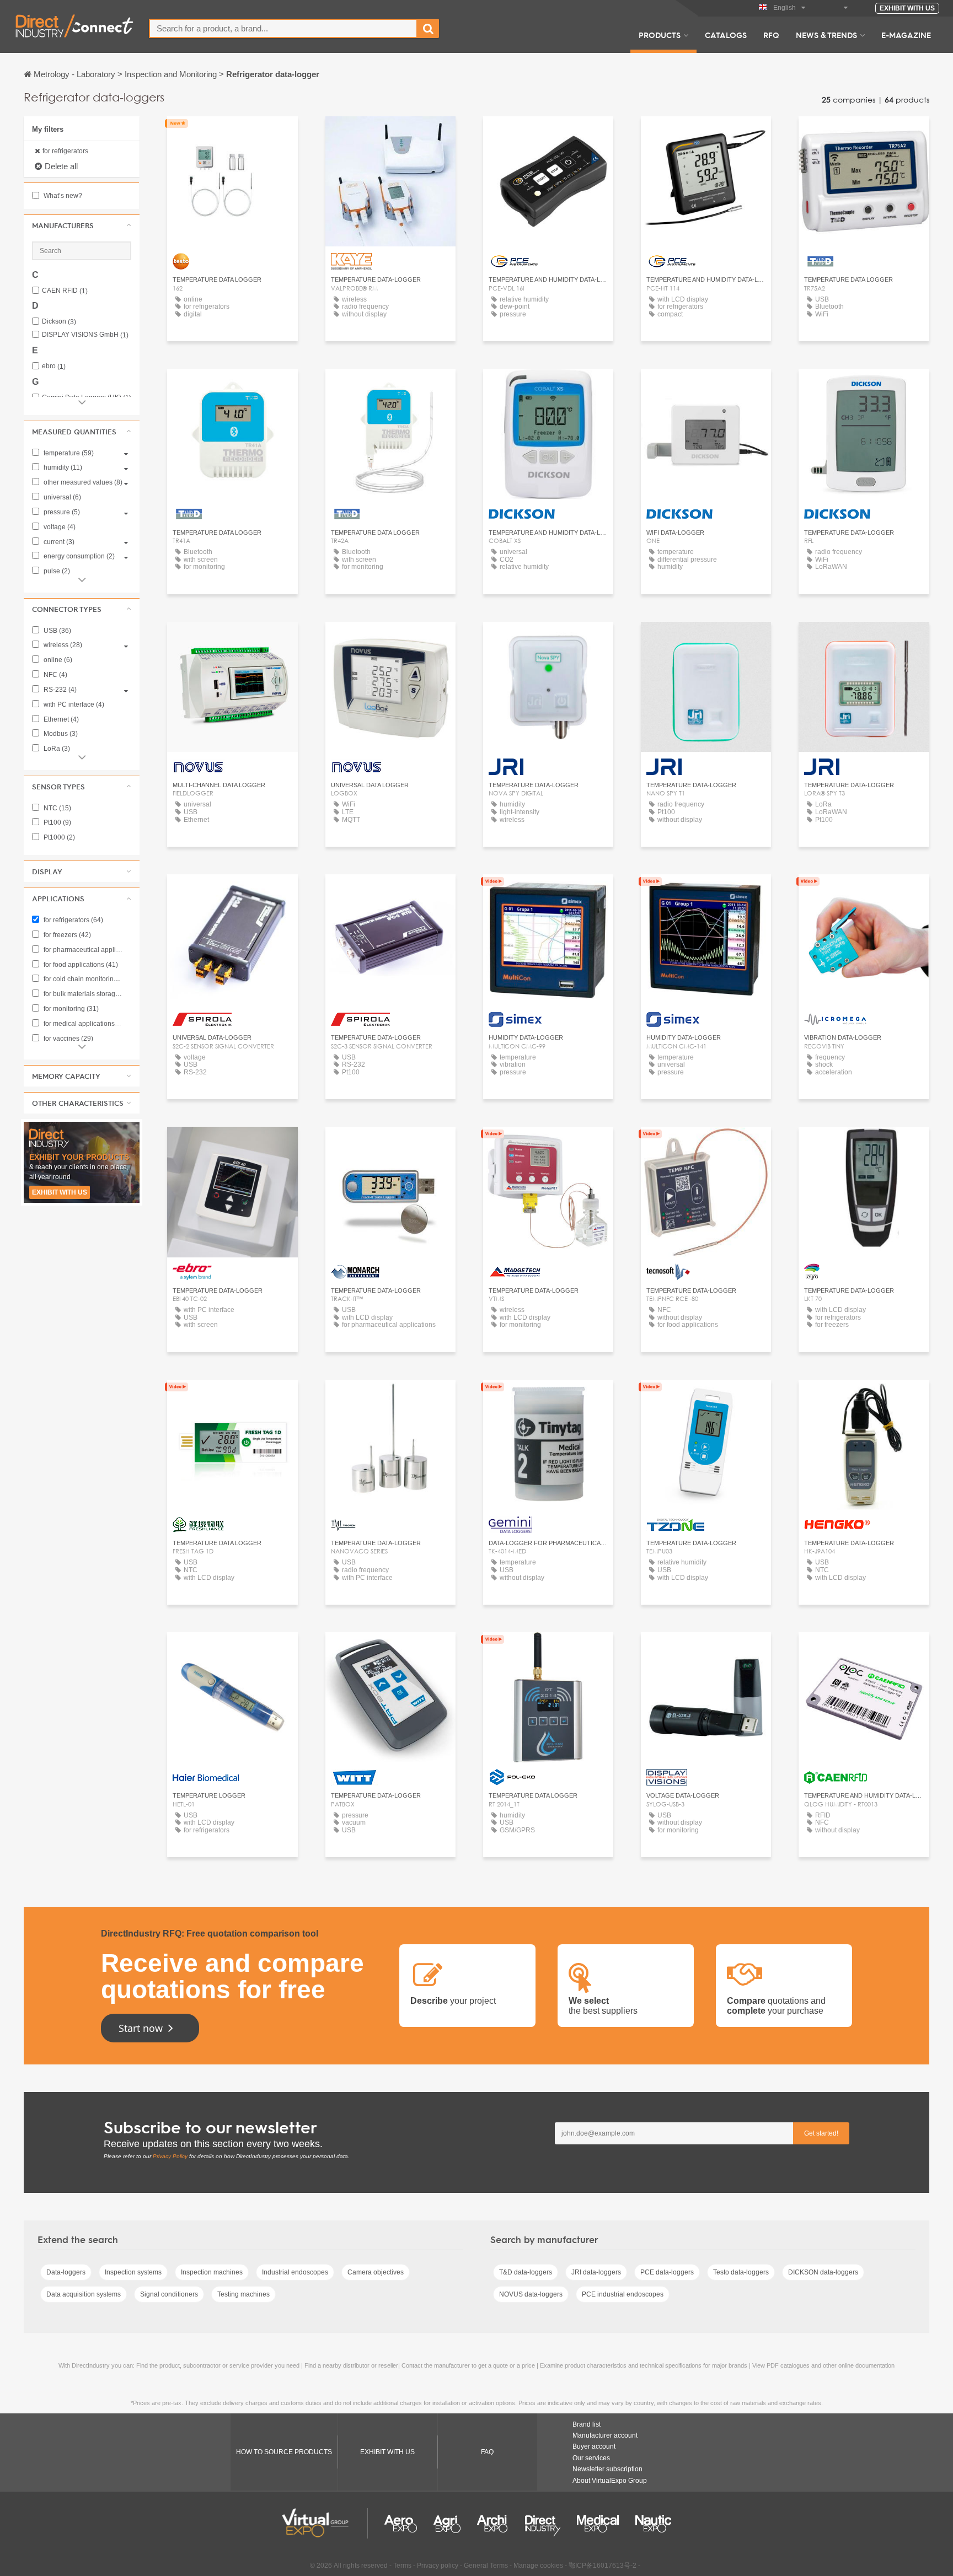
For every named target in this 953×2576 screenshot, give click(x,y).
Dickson (59, 322)
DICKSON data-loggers (823, 2272)
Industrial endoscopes (295, 2272)
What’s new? (62, 196)
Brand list (587, 2424)
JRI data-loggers (596, 2272)
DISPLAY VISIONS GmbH (85, 335)
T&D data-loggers (526, 2272)
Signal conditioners (169, 2294)
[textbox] (283, 28)
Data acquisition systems (84, 2294)
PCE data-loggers (667, 2272)
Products (660, 35)
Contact (232, 135)
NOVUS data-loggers (531, 2294)
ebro (54, 366)
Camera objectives (376, 2272)
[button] (82, 225)
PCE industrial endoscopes (623, 2294)
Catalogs (726, 35)
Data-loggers (66, 2272)
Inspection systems (133, 2272)
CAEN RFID (65, 291)
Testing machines (243, 2294)
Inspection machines (212, 2272)
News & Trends (826, 35)
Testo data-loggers (741, 2272)
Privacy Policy (170, 2156)
